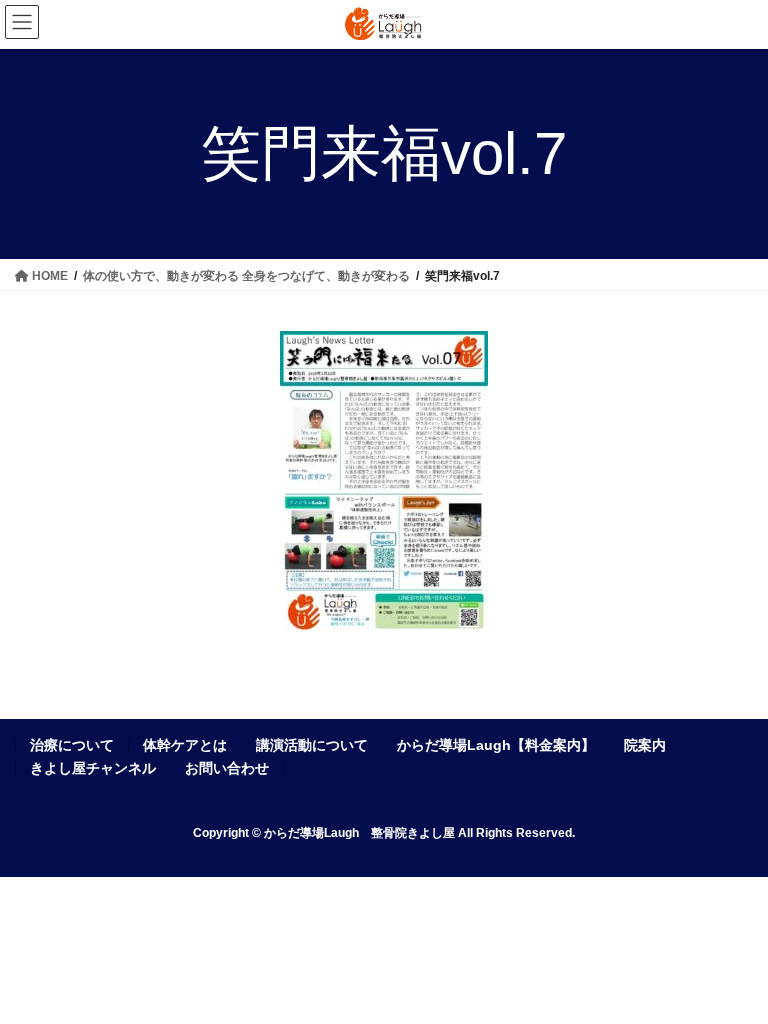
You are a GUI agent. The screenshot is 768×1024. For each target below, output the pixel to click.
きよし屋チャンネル (93, 768)
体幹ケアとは (185, 745)
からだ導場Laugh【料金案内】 (496, 745)
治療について (72, 745)
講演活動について (312, 745)
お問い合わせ (227, 768)
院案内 (645, 745)
